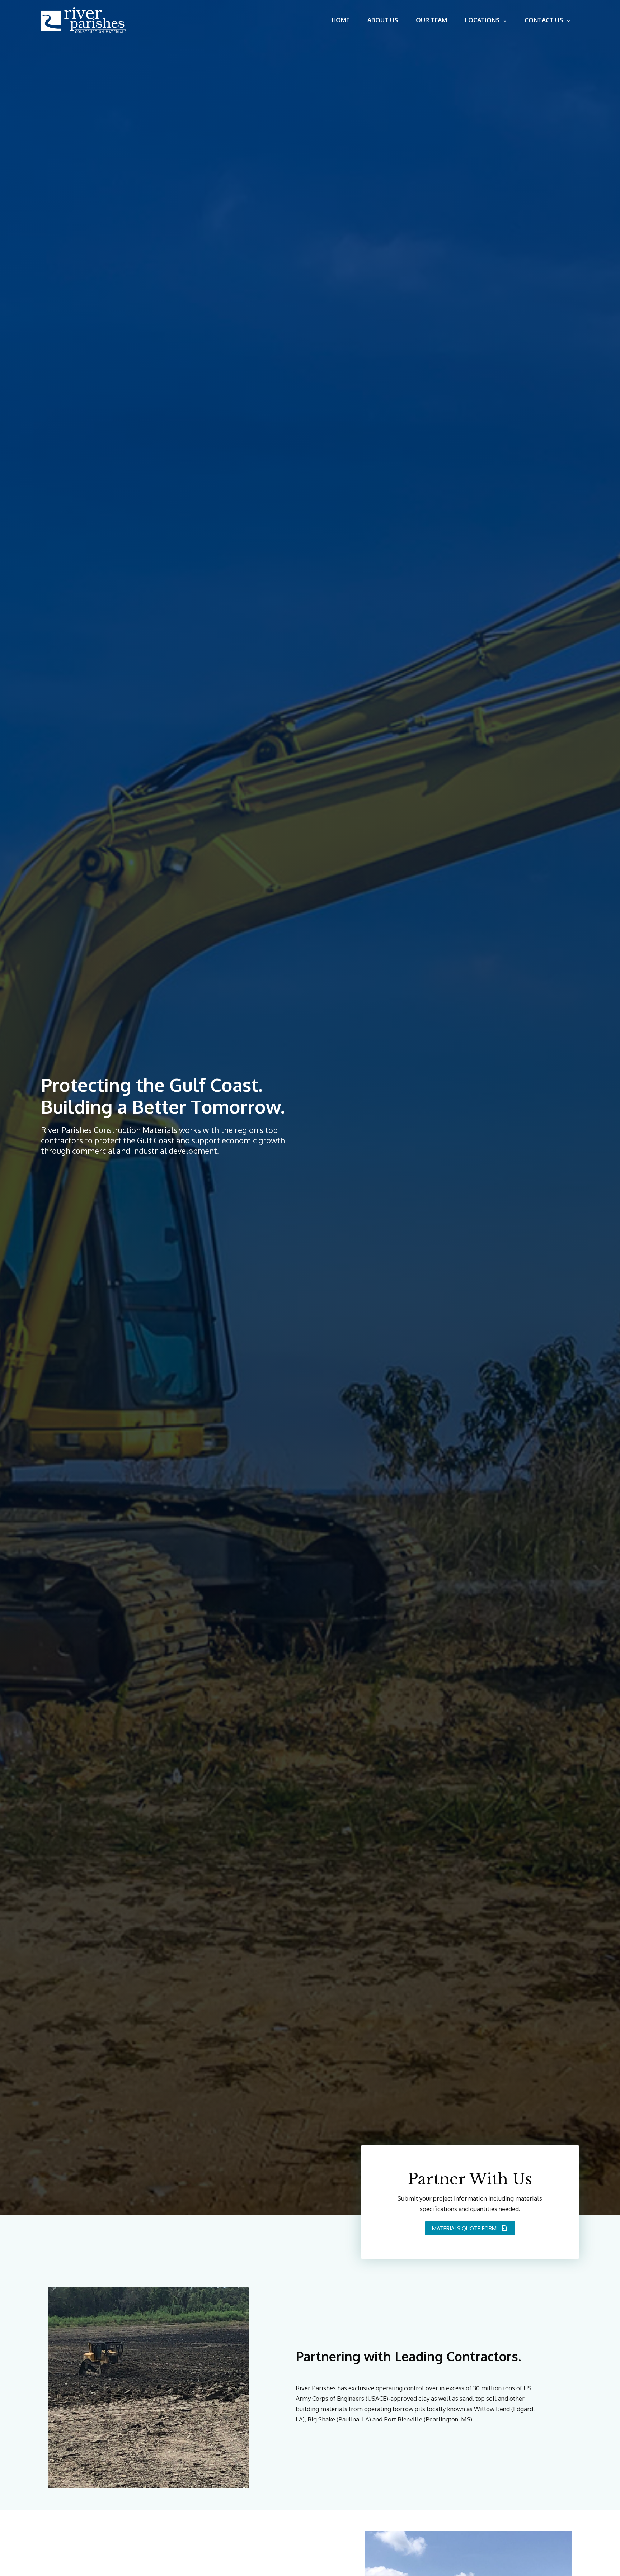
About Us (383, 20)
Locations (482, 20)
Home (340, 20)
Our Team (431, 20)
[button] (470, 2229)
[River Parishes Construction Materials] (83, 20)
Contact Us (544, 20)
